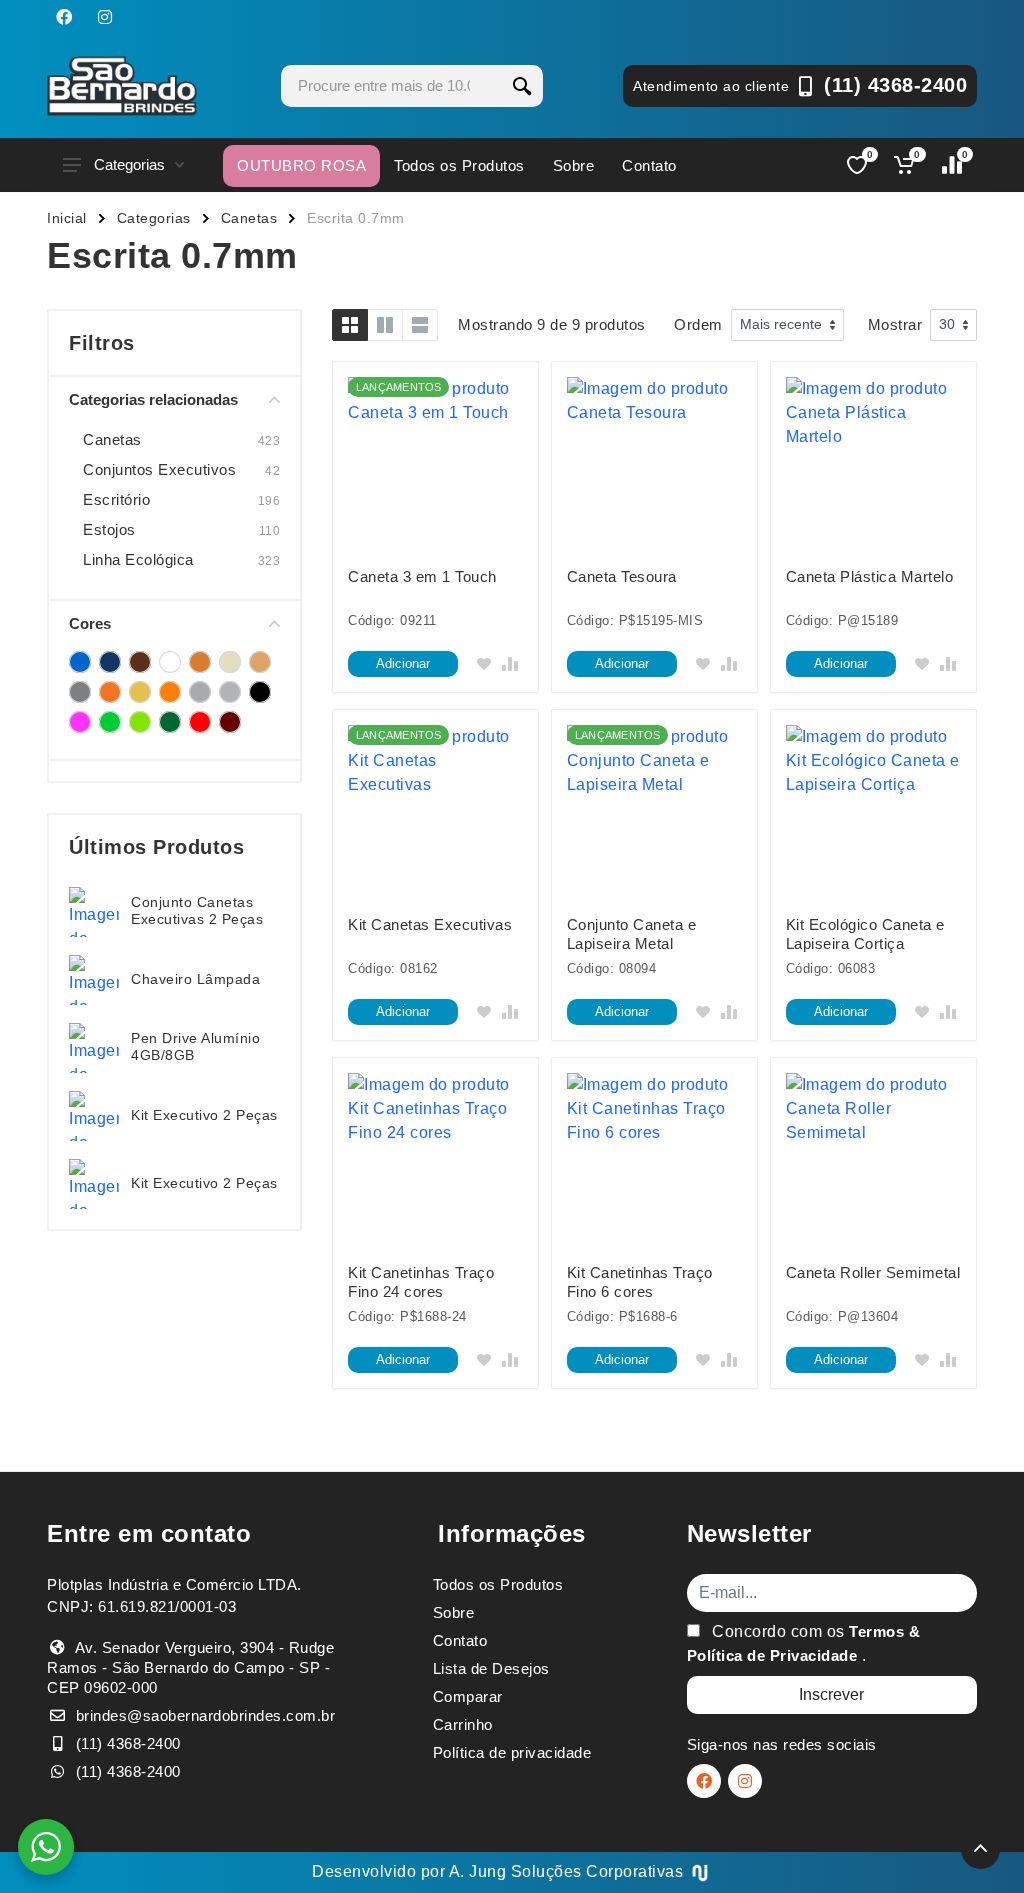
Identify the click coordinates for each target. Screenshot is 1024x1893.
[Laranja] (170, 692)
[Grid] (350, 325)
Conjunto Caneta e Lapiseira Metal (632, 934)
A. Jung (478, 1871)
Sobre (574, 165)
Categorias (129, 164)
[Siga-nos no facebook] (64, 17)
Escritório (116, 499)
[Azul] (80, 662)
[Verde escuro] (170, 722)
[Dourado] (140, 692)
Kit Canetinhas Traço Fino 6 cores (640, 1282)
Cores (90, 623)
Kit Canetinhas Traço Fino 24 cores (421, 1282)
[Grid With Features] (385, 325)
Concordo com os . (804, 1643)
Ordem (698, 324)
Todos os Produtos (459, 165)
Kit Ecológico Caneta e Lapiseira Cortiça (865, 934)
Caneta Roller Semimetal (873, 1272)
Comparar (468, 1696)
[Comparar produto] (510, 664)
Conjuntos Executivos (159, 469)
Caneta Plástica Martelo (870, 576)
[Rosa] (80, 722)
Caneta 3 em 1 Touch (422, 576)
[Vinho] (230, 722)
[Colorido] (110, 692)
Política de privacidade (512, 1752)
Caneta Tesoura (622, 576)
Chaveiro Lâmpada (195, 979)
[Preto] (260, 692)
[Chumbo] (260, 662)
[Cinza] (80, 692)
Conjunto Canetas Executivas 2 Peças (197, 910)
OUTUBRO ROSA (301, 165)
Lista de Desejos (491, 1668)
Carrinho (463, 1724)
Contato (649, 165)
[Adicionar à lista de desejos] (484, 664)
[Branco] (170, 662)
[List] (420, 325)
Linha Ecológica (138, 559)
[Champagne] (230, 662)
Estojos (109, 529)
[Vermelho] (200, 722)
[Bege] (140, 662)
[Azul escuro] (110, 662)
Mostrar (895, 324)
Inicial (67, 218)
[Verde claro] (140, 722)
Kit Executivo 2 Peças (204, 1115)
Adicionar (403, 663)
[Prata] (230, 692)
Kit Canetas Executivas (430, 924)
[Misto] (200, 692)
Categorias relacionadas (153, 399)
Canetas (249, 218)
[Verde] (110, 722)
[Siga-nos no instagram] (105, 17)
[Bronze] (200, 662)
